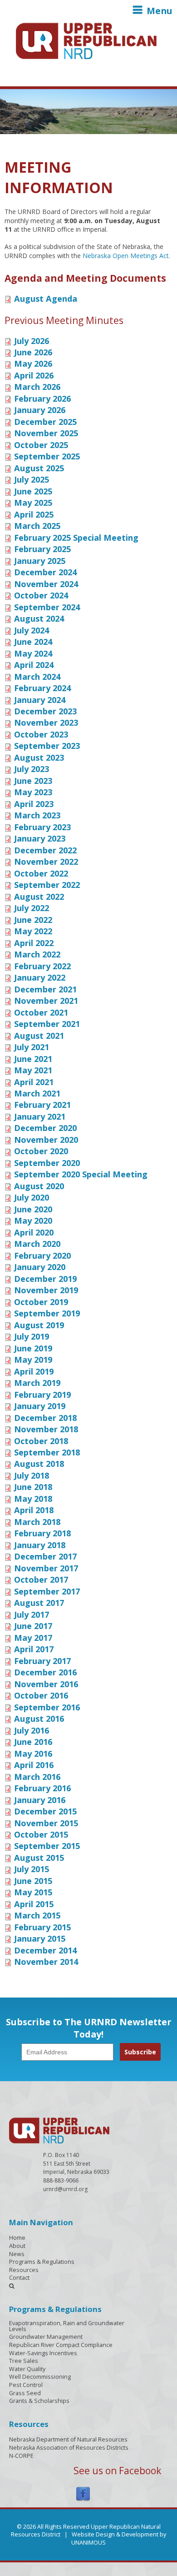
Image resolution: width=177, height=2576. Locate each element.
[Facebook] (83, 2494)
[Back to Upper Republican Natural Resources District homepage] (86, 40)
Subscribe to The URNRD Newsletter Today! (88, 2028)
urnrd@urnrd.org (65, 2189)
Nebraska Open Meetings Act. (126, 256)
